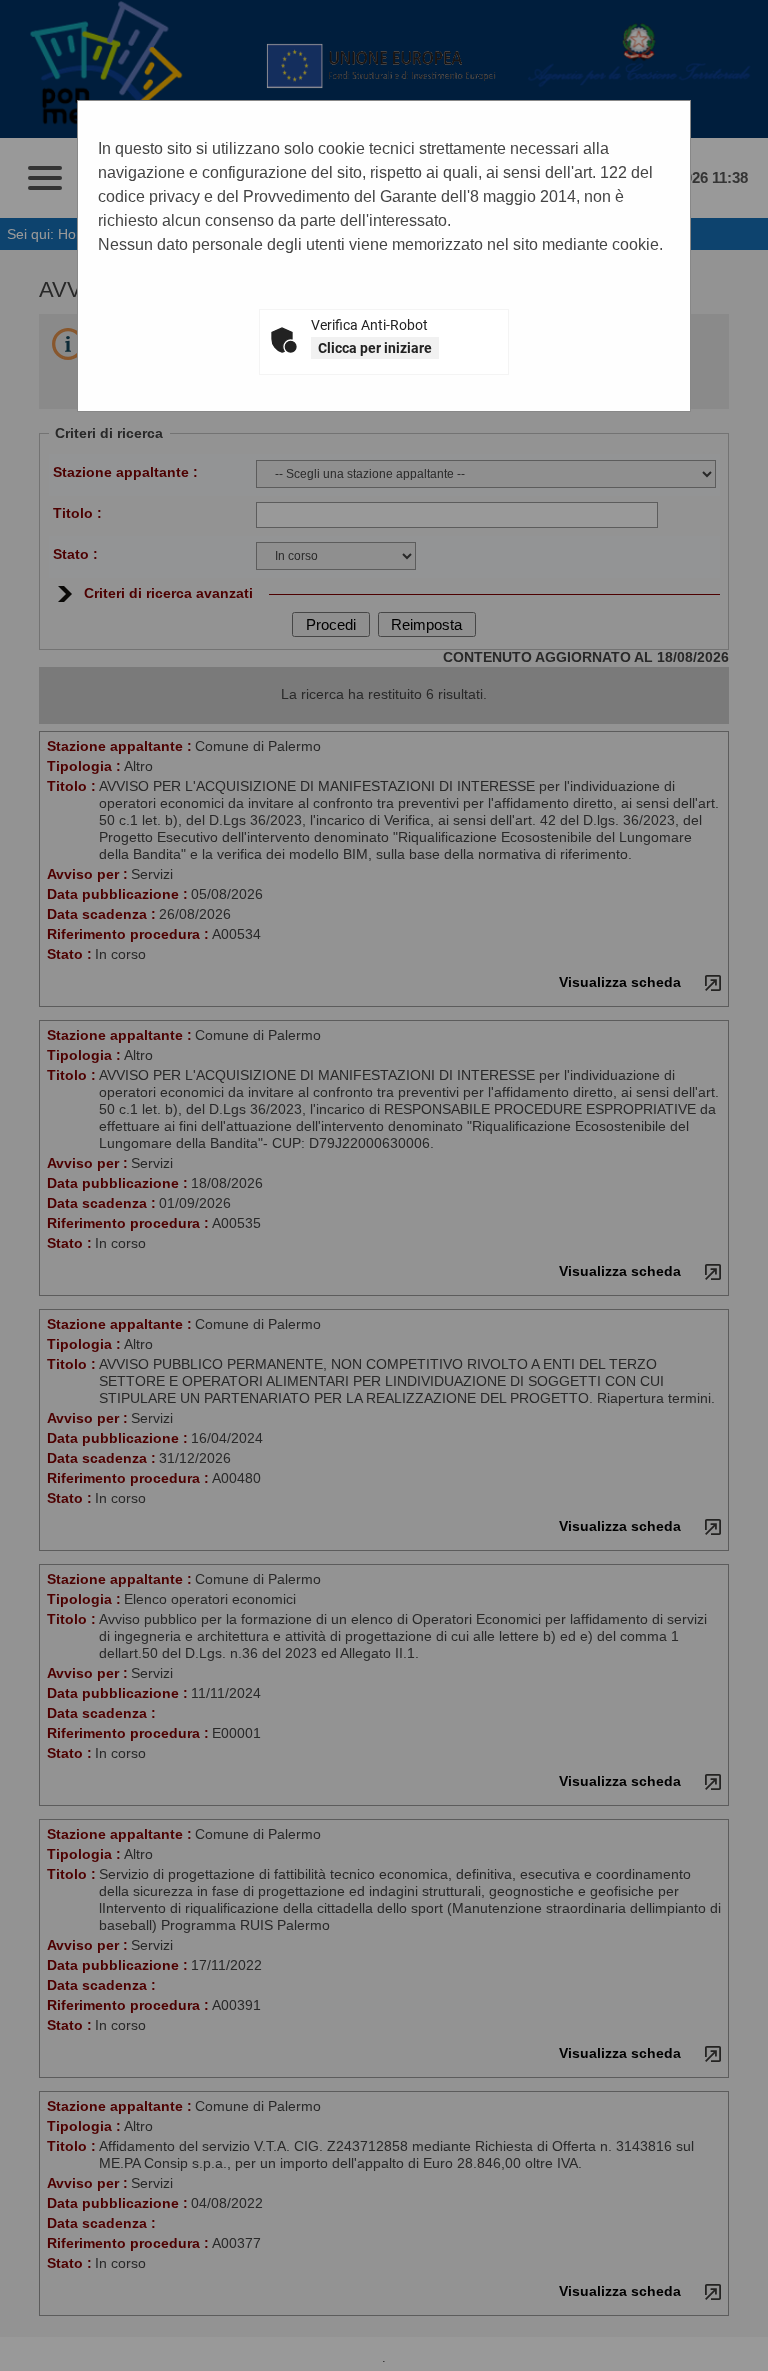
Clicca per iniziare (375, 348)
